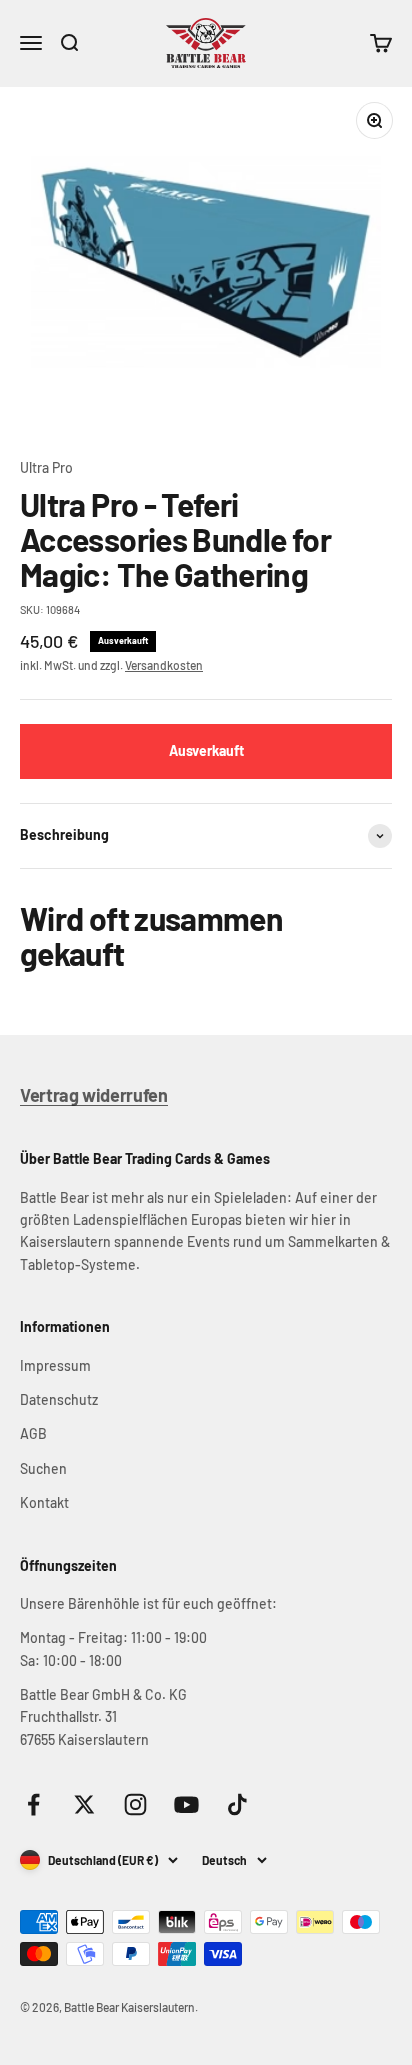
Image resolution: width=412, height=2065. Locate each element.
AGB (33, 1433)
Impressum (55, 1365)
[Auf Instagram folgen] (135, 1804)
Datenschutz (59, 1399)
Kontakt (44, 1502)
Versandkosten (164, 665)
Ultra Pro (46, 467)
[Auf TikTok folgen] (237, 1804)
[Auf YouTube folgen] (186, 1804)
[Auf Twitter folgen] (84, 1804)
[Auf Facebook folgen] (33, 1804)
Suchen (43, 1468)
